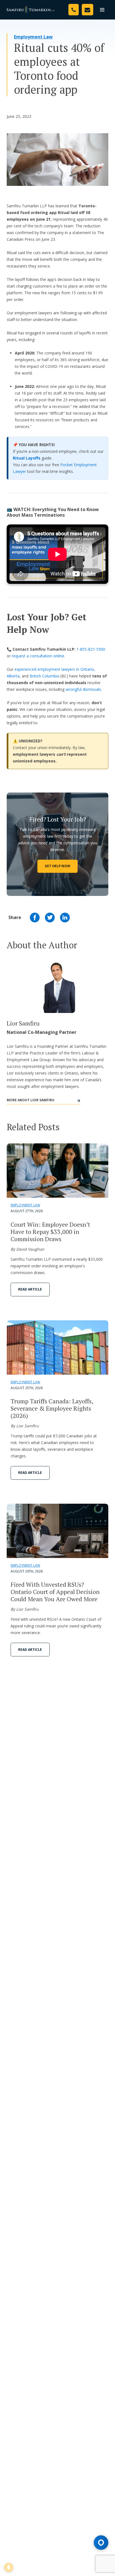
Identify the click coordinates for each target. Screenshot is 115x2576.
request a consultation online (38, 656)
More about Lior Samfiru (31, 1100)
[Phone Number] (74, 10)
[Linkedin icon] (65, 918)
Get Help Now (57, 866)
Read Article (30, 1289)
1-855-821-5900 (91, 649)
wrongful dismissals (83, 689)
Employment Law (33, 37)
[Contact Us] (88, 10)
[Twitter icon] (50, 918)
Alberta (13, 676)
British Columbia (44, 676)
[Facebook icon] (35, 918)
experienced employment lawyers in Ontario (54, 669)
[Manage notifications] (9, 2567)
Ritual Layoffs (27, 458)
